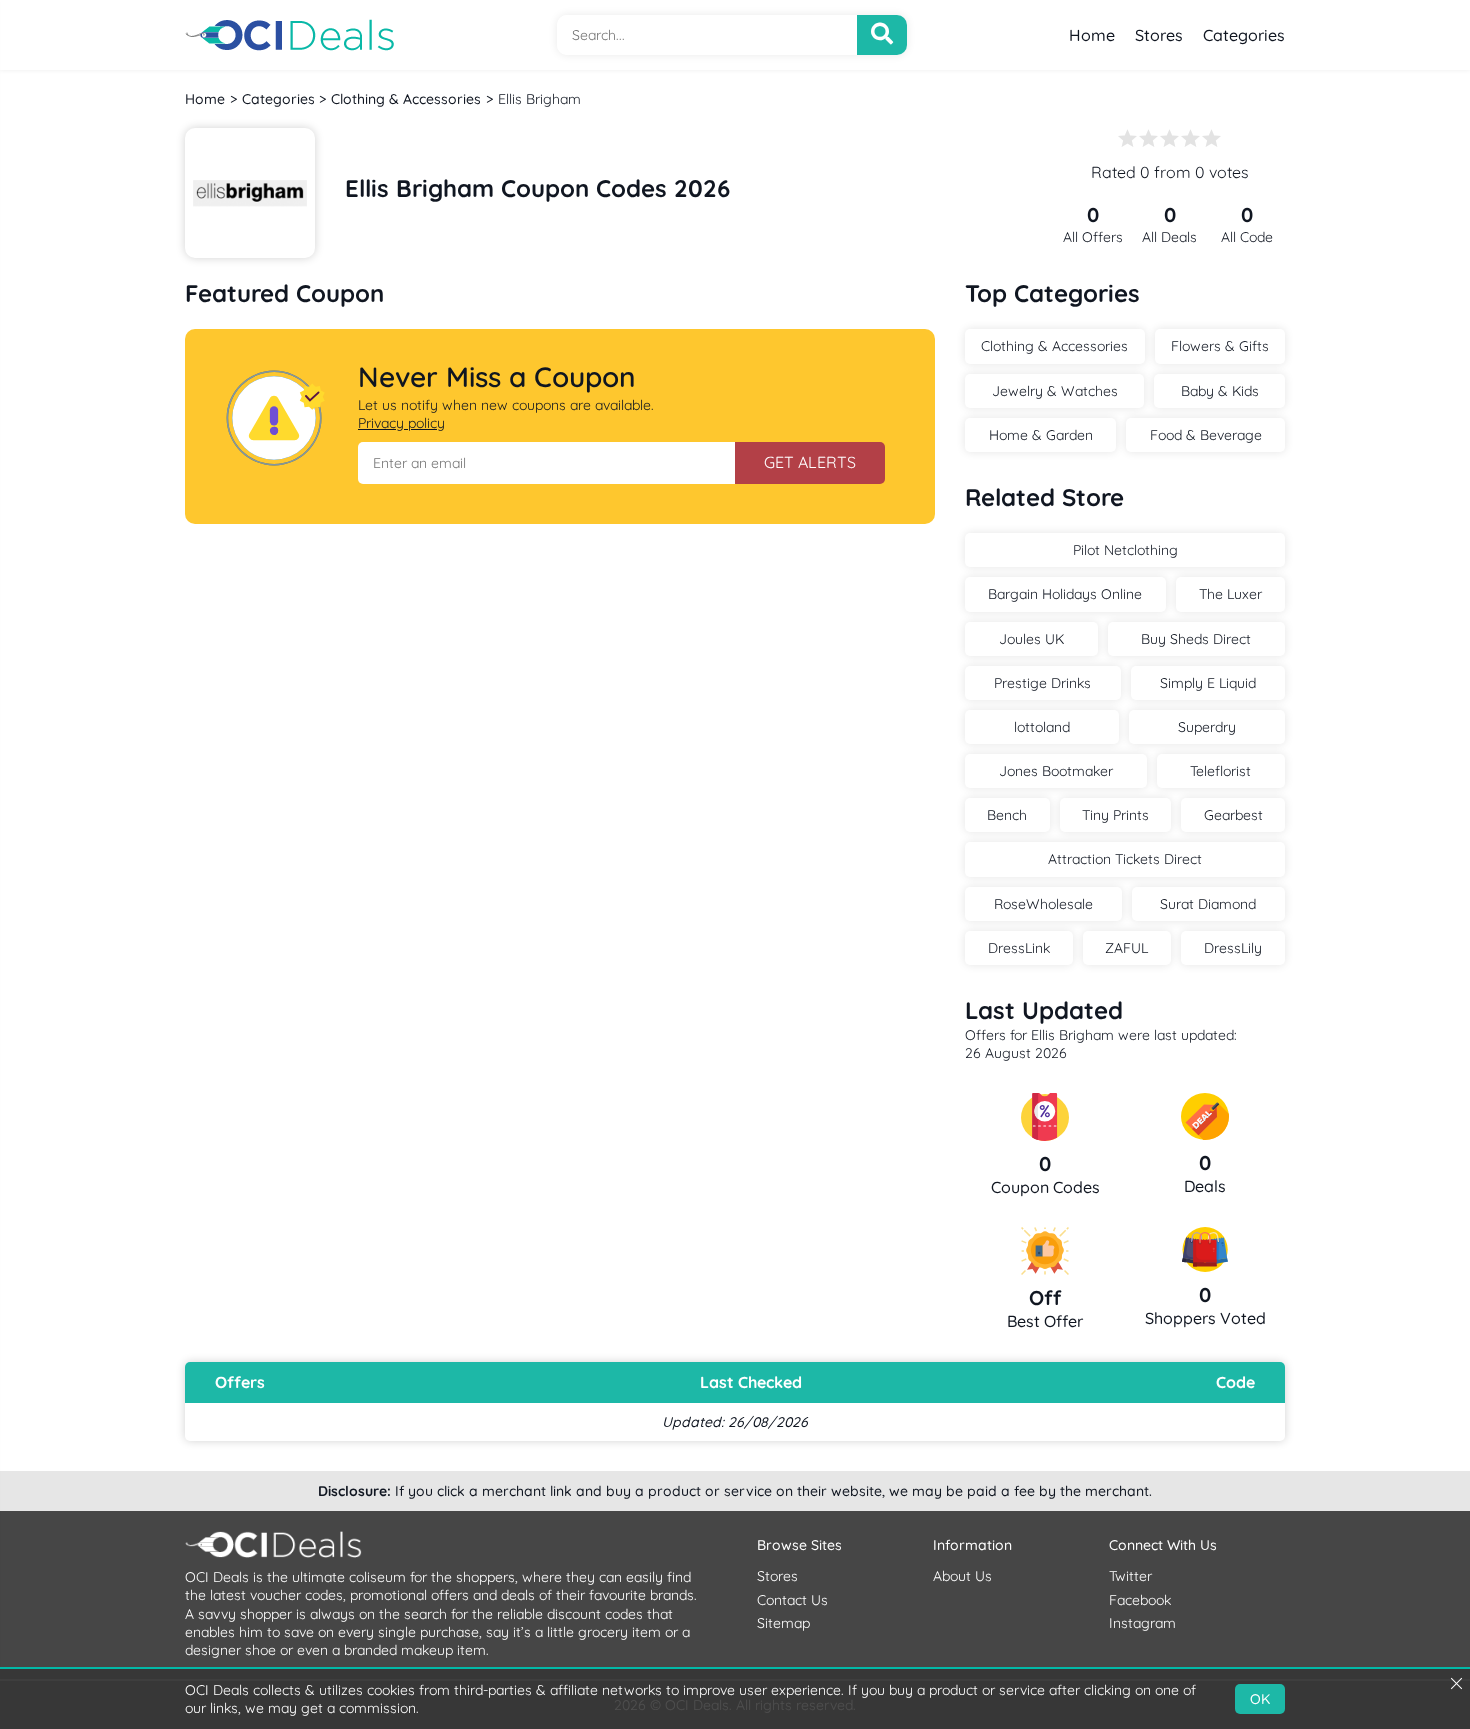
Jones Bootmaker (1056, 771)
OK (1260, 1699)
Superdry (1207, 727)
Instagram (1142, 1623)
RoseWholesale (1043, 904)
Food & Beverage (1206, 435)
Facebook (1140, 1600)
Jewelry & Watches (1055, 391)
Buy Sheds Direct (1196, 639)
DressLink (1019, 948)
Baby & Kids (1220, 391)
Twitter (1130, 1576)
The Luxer (1230, 594)
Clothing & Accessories (406, 99)
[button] (546, 463)
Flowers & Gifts (1220, 346)
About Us (962, 1576)
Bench (1007, 815)
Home (1092, 35)
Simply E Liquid (1208, 683)
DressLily (1233, 948)
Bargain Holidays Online (1065, 594)
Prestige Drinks (1042, 683)
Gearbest (1233, 815)
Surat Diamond (1208, 904)
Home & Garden (1041, 435)
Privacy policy (401, 423)
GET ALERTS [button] (810, 462)
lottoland (1042, 727)
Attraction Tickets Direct (1125, 859)
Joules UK (1031, 639)
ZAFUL (1126, 948)
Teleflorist (1220, 771)
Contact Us (792, 1600)
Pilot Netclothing (1125, 550)
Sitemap (783, 1623)
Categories (1244, 35)
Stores (1159, 35)
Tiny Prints (1115, 815)
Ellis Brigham (539, 99)
